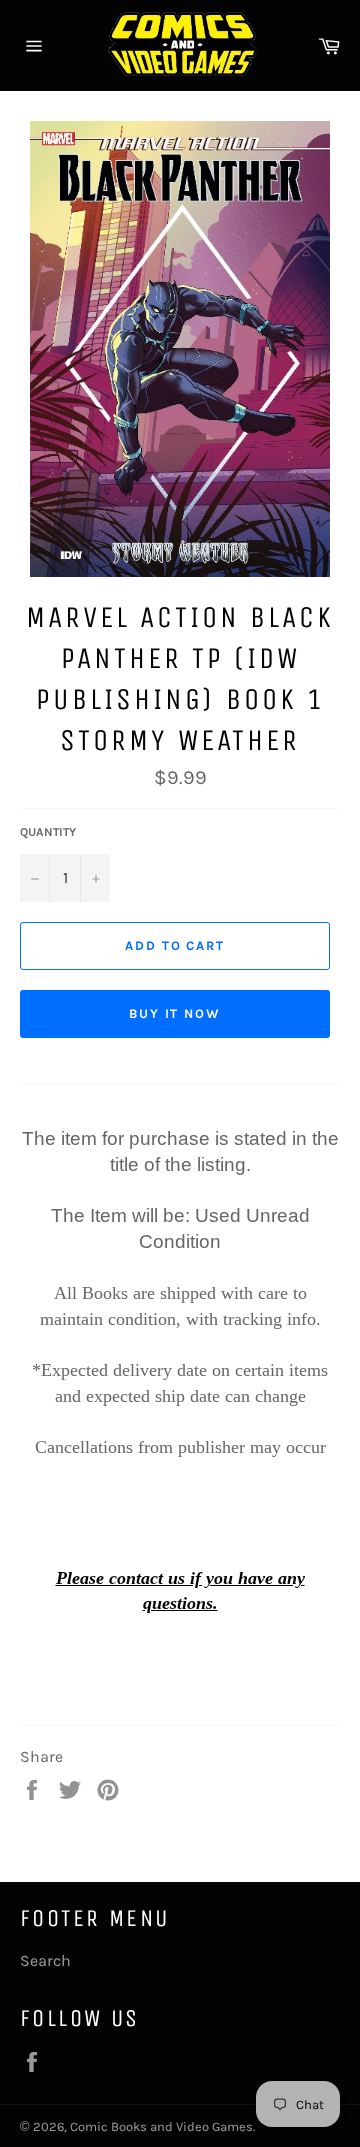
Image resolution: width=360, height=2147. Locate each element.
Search (45, 1960)
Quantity (48, 832)
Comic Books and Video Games (161, 2126)
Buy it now (175, 1013)
